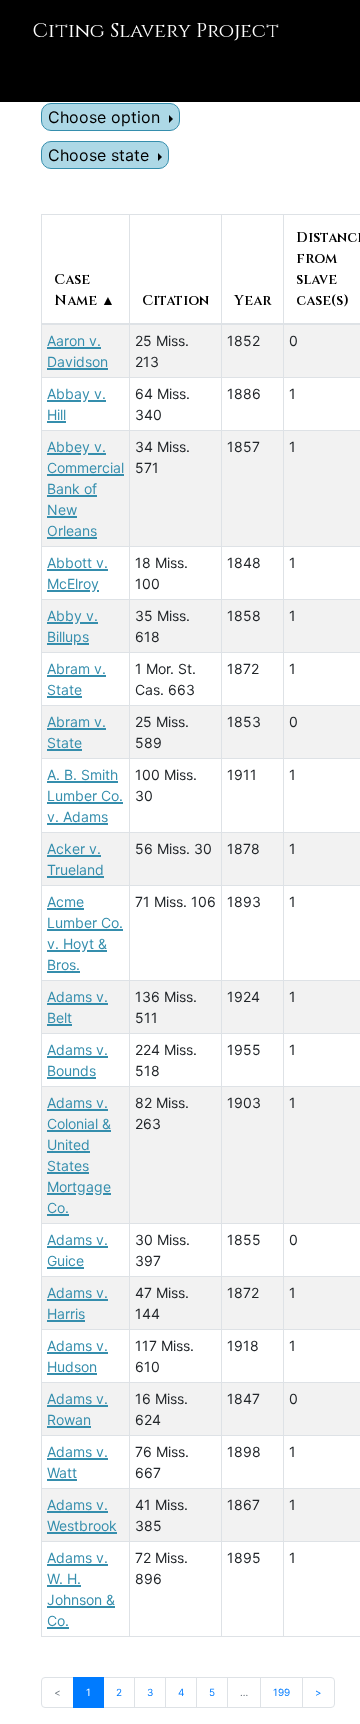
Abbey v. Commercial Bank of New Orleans (85, 488)
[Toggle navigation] (44, 74)
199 (281, 1692)
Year (252, 300)
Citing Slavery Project (155, 30)
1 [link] (88, 1692)
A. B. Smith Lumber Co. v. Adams (85, 795)
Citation (175, 300)
